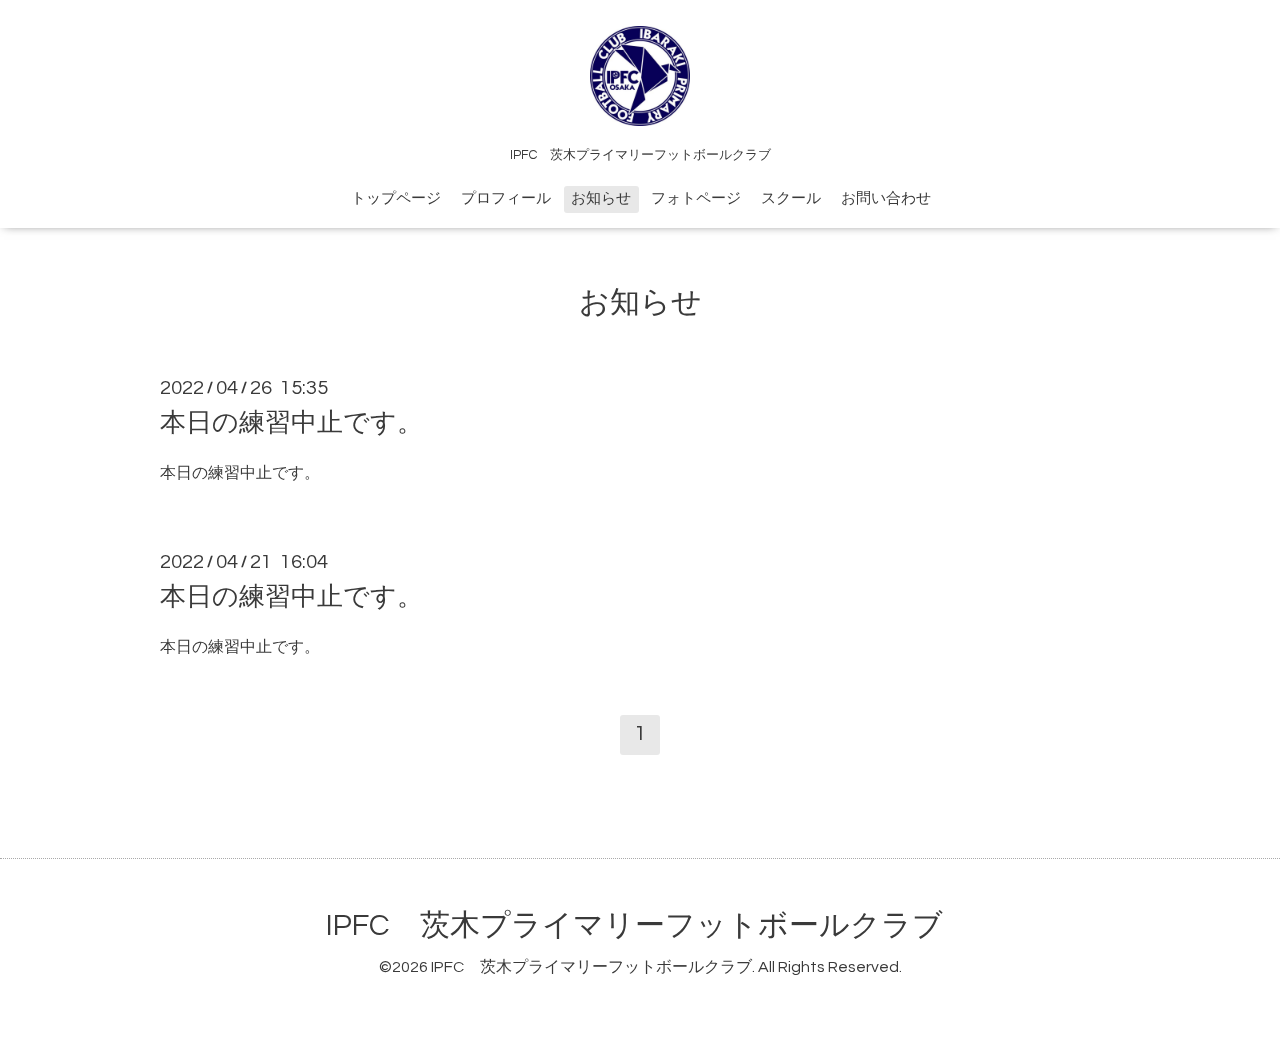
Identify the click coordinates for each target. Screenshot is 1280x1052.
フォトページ (696, 198)
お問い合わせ (886, 198)
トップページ (396, 198)
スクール (791, 198)
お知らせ (601, 198)
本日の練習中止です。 (291, 423)
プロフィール (506, 198)
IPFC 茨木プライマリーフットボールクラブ (634, 925)
